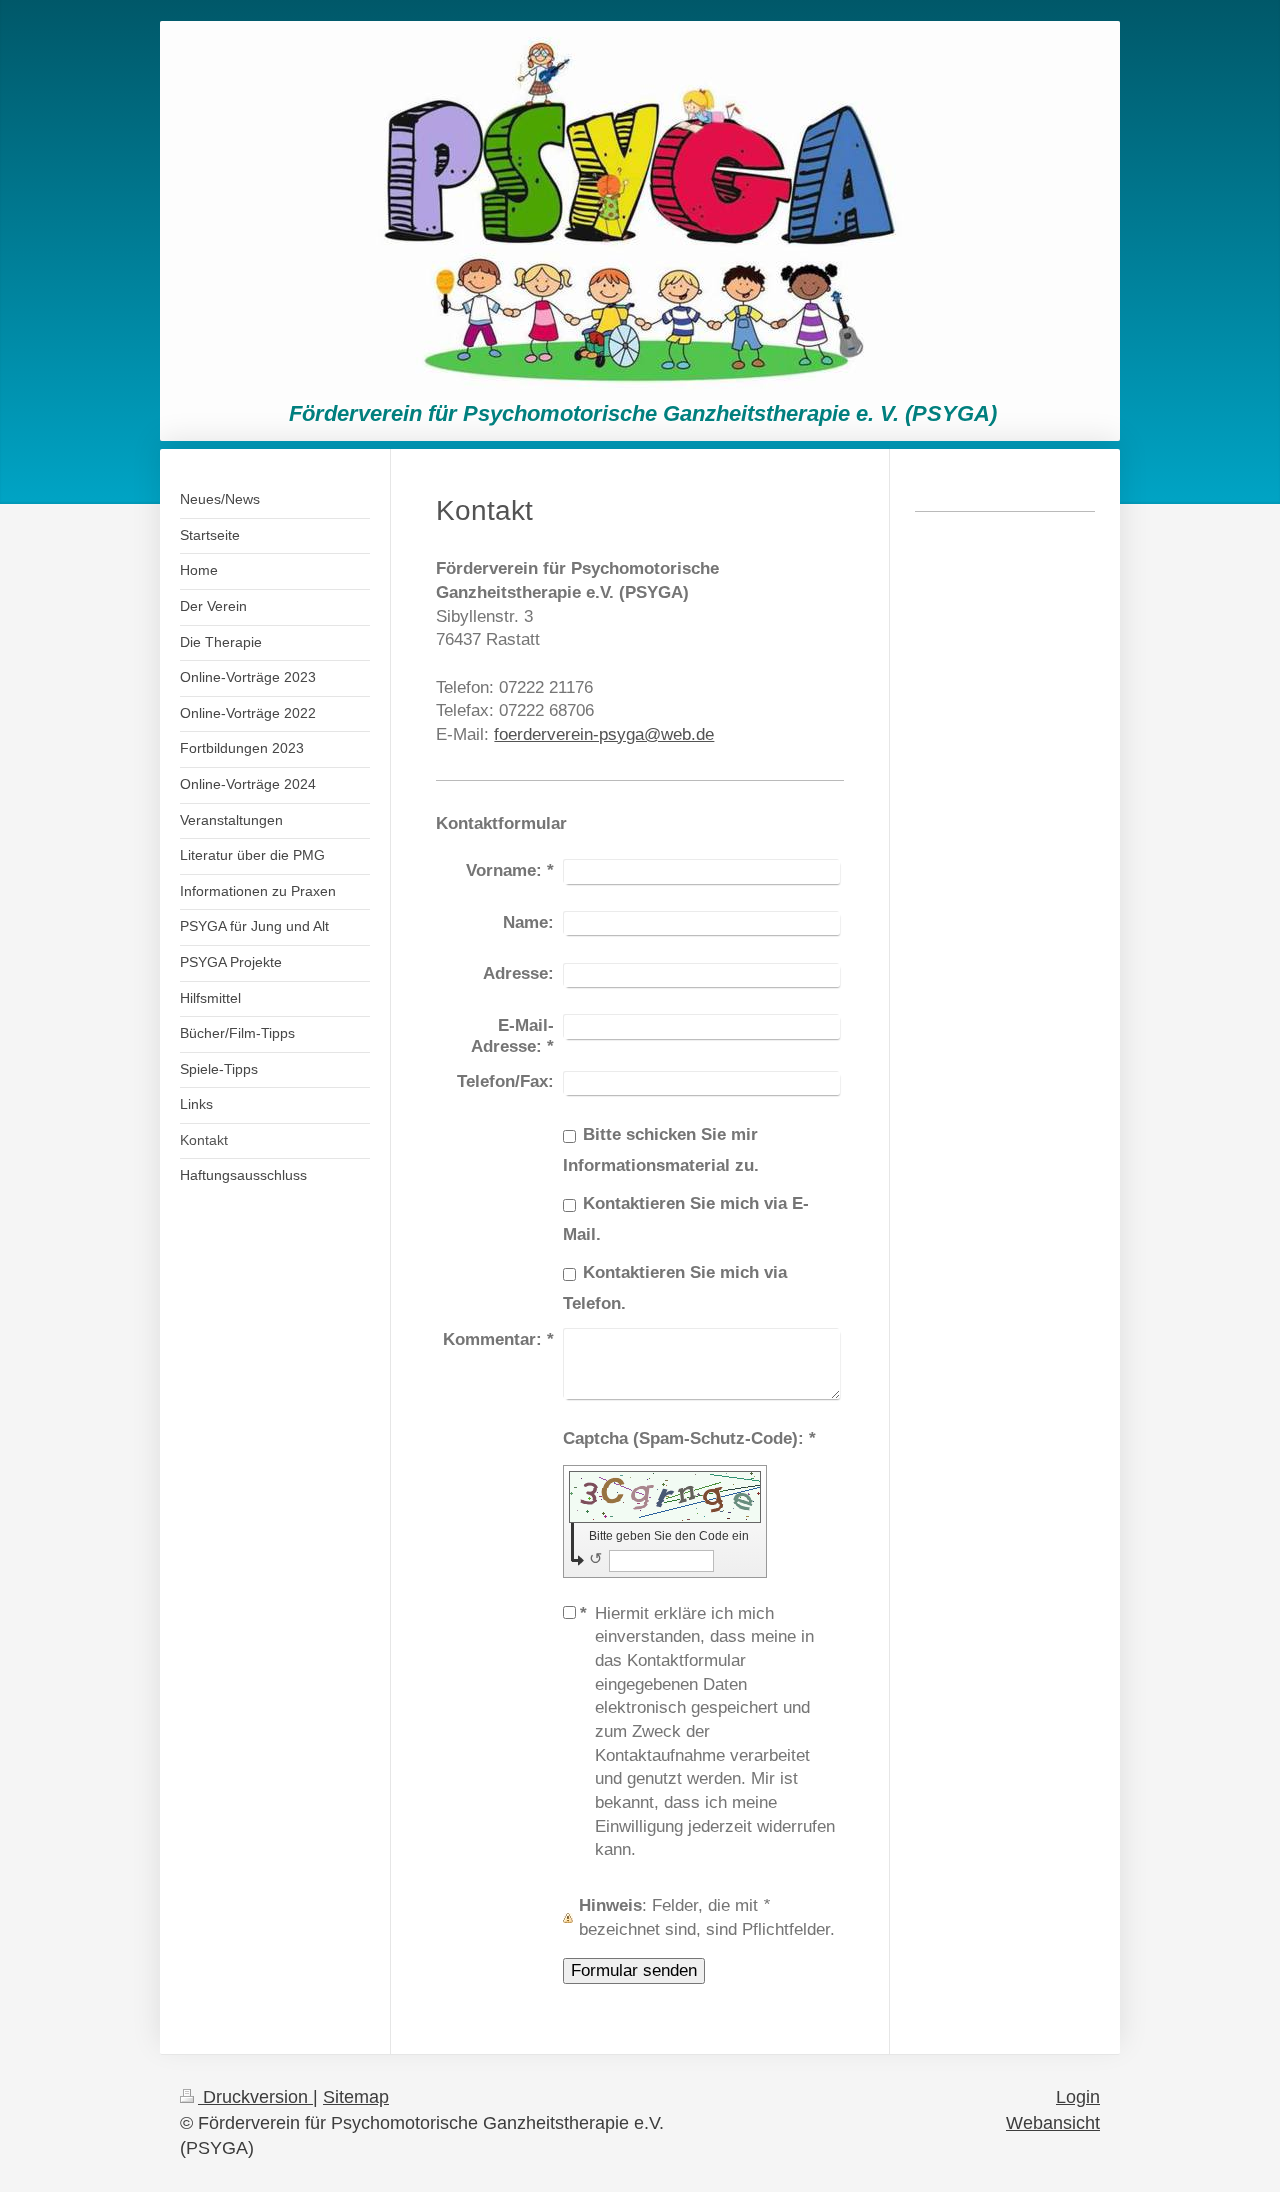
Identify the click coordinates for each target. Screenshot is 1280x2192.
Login (1078, 2097)
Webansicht (1053, 2123)
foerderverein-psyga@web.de (604, 734)
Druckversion (255, 2097)
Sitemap (356, 2097)
